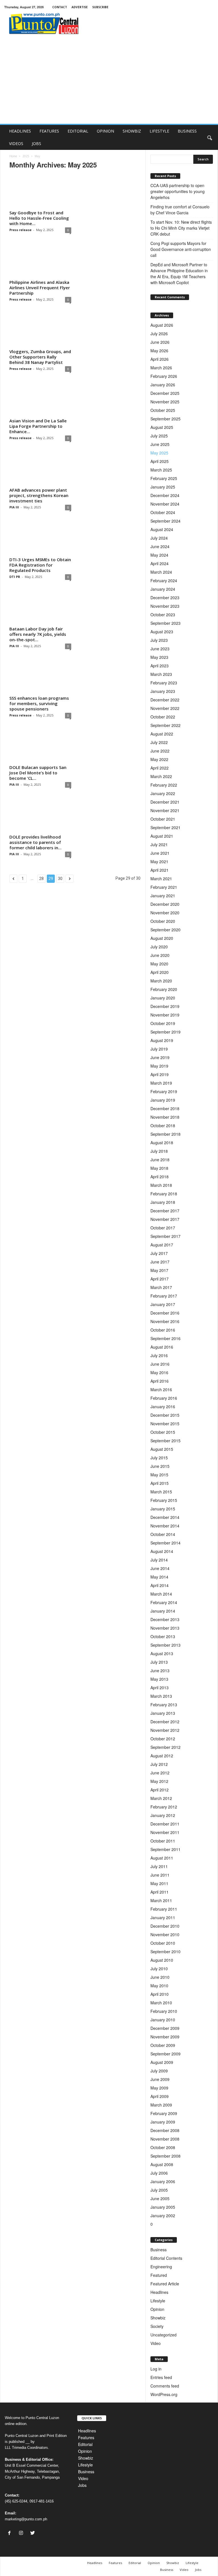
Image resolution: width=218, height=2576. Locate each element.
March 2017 (161, 1287)
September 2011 (165, 1849)
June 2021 (160, 853)
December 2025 (165, 393)
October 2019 (163, 1023)
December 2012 (165, 1722)
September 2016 (165, 1338)
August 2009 (162, 2062)
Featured (159, 2275)
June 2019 (160, 1057)
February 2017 (164, 1296)
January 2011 (163, 1917)
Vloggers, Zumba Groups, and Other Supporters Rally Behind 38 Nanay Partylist (40, 357)
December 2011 (165, 1824)
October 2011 (163, 1841)
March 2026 (161, 368)
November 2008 (165, 2139)
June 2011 (160, 1875)
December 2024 (165, 495)
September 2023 (165, 623)
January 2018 (163, 1202)
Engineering (161, 2267)
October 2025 (163, 410)
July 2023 (159, 640)
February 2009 (164, 2113)
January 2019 (163, 1100)
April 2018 (160, 1177)
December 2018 (165, 1108)
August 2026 (162, 325)
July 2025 (159, 436)
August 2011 (162, 1858)
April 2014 (160, 1585)
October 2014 (163, 1534)
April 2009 (160, 2096)
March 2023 (161, 674)
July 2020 (159, 947)
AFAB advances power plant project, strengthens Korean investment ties (39, 495)
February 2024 (164, 580)
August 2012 (162, 1756)
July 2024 (159, 538)
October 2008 (163, 2147)
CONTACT (60, 7)
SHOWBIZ (132, 131)
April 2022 (160, 768)
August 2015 (162, 1449)
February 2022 (164, 785)
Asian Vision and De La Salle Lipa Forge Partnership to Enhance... (38, 426)
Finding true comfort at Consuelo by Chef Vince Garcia (180, 210)
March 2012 (161, 1798)
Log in (156, 2369)
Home (13, 156)
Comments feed (165, 2386)
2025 (26, 156)
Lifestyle (158, 2301)
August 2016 (162, 1347)
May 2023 (159, 657)
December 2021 (165, 802)
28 (41, 879)
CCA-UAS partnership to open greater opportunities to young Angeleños (178, 191)
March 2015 (161, 1492)
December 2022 (165, 700)
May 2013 (159, 1679)
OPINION (105, 131)
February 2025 (164, 478)
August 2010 (162, 1960)
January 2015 (163, 1509)
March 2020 (161, 981)
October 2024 (163, 512)
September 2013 (165, 1645)
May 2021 (159, 862)
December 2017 (165, 1211)
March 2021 (161, 879)
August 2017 (162, 1245)
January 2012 (163, 1815)
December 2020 (165, 904)
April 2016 (160, 1381)
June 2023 (160, 649)
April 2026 (160, 359)
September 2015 (165, 1441)
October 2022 (163, 717)
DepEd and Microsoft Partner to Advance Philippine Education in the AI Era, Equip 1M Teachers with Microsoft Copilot (179, 273)
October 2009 (163, 2045)
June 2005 (160, 2198)
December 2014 (165, 1517)
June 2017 (160, 1262)
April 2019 (160, 1074)
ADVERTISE (80, 7)
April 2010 (160, 1994)
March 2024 (161, 572)
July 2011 (159, 1866)
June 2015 (160, 1466)
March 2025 (161, 470)
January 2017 (163, 1304)
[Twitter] (33, 2533)
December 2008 (165, 2130)
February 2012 (164, 1807)
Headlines (159, 2292)
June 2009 (160, 2079)
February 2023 (164, 683)
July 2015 (159, 1458)
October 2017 (163, 1228)
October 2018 (163, 1125)
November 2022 (165, 708)
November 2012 (165, 1730)
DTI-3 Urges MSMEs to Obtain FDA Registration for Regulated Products (40, 565)
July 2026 (159, 334)
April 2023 (160, 666)
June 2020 (160, 955)
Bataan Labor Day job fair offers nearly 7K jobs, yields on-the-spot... (38, 634)
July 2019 (159, 1049)
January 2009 (163, 2122)
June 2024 (160, 546)
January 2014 (163, 1611)
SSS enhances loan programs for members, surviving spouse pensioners (39, 703)
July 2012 (159, 1764)
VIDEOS (16, 143)
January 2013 (163, 1713)
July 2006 (159, 2173)
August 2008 (162, 2164)
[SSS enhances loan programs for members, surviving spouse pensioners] (40, 677)
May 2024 (159, 555)
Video (156, 2343)
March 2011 (161, 1900)
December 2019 (165, 1006)
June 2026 (160, 342)
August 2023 (162, 632)
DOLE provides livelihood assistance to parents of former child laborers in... (35, 842)
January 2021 (163, 896)
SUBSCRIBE (100, 7)
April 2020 (160, 972)
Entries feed (161, 2377)
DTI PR (15, 577)
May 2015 (159, 1475)
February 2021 (164, 887)
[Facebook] (11, 2533)
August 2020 (162, 938)
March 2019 (161, 1083)
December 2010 (165, 1926)
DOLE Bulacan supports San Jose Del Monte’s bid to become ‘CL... (38, 773)
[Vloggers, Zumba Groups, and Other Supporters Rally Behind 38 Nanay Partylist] (40, 330)
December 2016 (165, 1313)
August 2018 (162, 1143)
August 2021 (162, 836)
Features (86, 2437)
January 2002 (163, 2216)
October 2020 (163, 921)
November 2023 (165, 606)
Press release (20, 230)
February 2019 (164, 1091)
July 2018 (159, 1151)
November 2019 (165, 1015)
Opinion (157, 2309)
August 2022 (162, 734)
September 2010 (165, 1952)
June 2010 (160, 1977)
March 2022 (161, 776)
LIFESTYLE (159, 131)
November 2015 (165, 1424)
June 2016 (160, 1364)
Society (157, 2326)
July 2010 (159, 1969)
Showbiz (158, 2318)
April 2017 (160, 1279)
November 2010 (165, 1934)
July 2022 (159, 742)
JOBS (36, 143)
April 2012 (160, 1790)
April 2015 (160, 1483)
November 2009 (165, 2037)
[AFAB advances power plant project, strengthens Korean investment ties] (40, 469)
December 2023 (165, 598)
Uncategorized (163, 2335)
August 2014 (162, 1551)
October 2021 (163, 819)
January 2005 (163, 2207)
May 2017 (159, 1270)
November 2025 (165, 402)
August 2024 (162, 529)
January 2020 (163, 998)
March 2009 (161, 2105)
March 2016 (161, 1389)
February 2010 (164, 2011)
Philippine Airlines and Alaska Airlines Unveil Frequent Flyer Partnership (40, 288)
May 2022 (159, 759)
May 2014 (159, 1577)
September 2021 (165, 827)
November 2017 (165, 1219)
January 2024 (163, 589)
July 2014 (159, 1560)
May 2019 (159, 1066)
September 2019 (165, 1032)
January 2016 (163, 1407)
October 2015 (163, 1432)
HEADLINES (20, 131)
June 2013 (160, 1670)
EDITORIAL (78, 131)
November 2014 (165, 1526)
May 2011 (159, 1883)
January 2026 (163, 385)
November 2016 (165, 1321)
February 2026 (164, 376)
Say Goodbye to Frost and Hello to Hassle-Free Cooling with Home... (39, 218)
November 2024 (165, 504)
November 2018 (165, 1117)
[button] (209, 137)
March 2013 (161, 1696)
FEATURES (49, 131)
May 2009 (159, 2088)
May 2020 (159, 964)
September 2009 (165, 2054)
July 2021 (159, 844)
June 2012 (160, 1773)
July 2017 (159, 1253)
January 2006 (163, 2181)
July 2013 (159, 1662)
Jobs (82, 2485)
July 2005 (159, 2190)
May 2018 (159, 1168)
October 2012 (163, 1739)
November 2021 (165, 810)
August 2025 (162, 427)
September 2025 (165, 419)
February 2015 (164, 1500)
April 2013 (160, 1688)
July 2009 (159, 2071)
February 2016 (164, 1398)
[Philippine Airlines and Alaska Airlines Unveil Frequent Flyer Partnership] (40, 261)
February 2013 (164, 1705)
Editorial (85, 2444)
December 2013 (165, 1619)
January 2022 (163, 793)
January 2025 (163, 487)
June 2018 (160, 1160)
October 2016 (163, 1330)
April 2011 (160, 1892)
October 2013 (163, 1636)
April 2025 (160, 461)
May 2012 (159, 1781)
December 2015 (165, 1415)
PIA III (14, 507)
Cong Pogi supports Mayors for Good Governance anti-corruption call (181, 249)
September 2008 (165, 2156)
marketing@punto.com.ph (26, 2519)
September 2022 (165, 725)
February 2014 (164, 1602)
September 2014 (165, 1543)
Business (159, 2250)
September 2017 (165, 1236)
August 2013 (162, 1653)
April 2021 (160, 870)
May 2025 (159, 453)
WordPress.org (164, 2394)
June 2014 (160, 1568)
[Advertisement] (109, 81)
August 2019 (162, 1040)
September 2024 (165, 521)
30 (60, 879)
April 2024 (160, 563)
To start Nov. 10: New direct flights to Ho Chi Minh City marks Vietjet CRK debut (181, 228)
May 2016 (159, 1372)
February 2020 (164, 989)
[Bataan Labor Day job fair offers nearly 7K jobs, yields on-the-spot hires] (40, 607)
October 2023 (163, 615)
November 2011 (165, 1832)
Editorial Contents (166, 2258)
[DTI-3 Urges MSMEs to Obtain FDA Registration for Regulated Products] (40, 538)
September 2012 (165, 1747)
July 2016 (159, 1355)
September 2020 (165, 930)
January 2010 (163, 2020)
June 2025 (160, 444)
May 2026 (159, 351)
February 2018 (164, 1194)
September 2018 (165, 1134)
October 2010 (163, 1943)
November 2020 (165, 913)
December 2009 (165, 2028)
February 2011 (164, 1909)
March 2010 (161, 2003)
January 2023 (163, 691)
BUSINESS (187, 131)
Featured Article (165, 2284)
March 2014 (161, 1594)
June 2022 (160, 751)
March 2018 (161, 1185)
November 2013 (165, 1628)
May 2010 (159, 1986)
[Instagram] (22, 2533)
